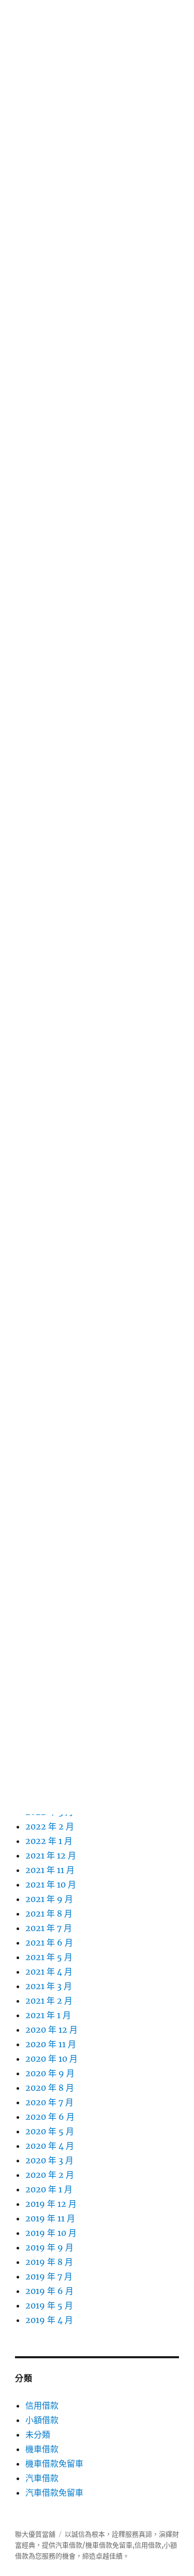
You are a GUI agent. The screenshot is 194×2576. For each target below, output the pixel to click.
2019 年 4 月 (49, 2320)
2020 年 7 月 (49, 2102)
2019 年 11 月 (50, 2218)
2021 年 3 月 (49, 1986)
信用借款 (42, 2405)
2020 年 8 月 (50, 2088)
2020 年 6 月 (50, 2117)
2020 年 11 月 (51, 2044)
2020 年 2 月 (50, 2175)
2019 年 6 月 (49, 2291)
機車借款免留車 (54, 2464)
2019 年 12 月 (51, 2204)
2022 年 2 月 (50, 1826)
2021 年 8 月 (49, 1913)
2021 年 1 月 (48, 2015)
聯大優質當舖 (35, 2534)
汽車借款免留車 (54, 2493)
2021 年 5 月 (49, 1957)
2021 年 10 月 (51, 1884)
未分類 (38, 2434)
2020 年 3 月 (49, 2160)
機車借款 (42, 2449)
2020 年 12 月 (51, 2030)
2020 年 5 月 (50, 2131)
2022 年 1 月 (49, 1841)
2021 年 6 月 (49, 1942)
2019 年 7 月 (49, 2276)
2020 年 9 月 (50, 2073)
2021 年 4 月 (49, 1972)
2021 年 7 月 (49, 1928)
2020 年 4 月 (50, 2146)
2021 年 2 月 (49, 2001)
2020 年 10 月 (51, 2059)
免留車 (122, 2545)
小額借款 (42, 2420)
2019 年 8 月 (49, 2262)
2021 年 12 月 (51, 1855)
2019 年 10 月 (51, 2233)
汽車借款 (42, 2478)
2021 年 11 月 (50, 1870)
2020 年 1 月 (49, 2189)
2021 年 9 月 (49, 1899)
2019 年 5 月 (49, 2305)
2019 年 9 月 (49, 2247)
